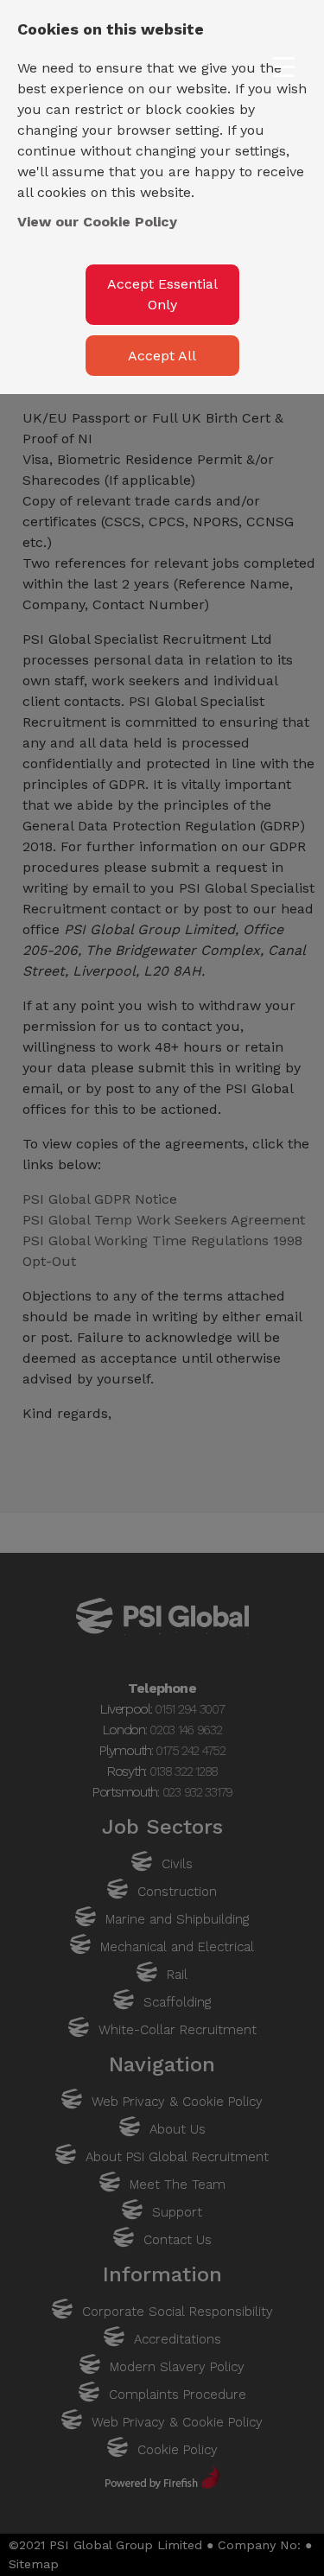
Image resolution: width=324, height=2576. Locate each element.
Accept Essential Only (162, 294)
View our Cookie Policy (97, 222)
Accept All (162, 356)
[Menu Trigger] (284, 67)
